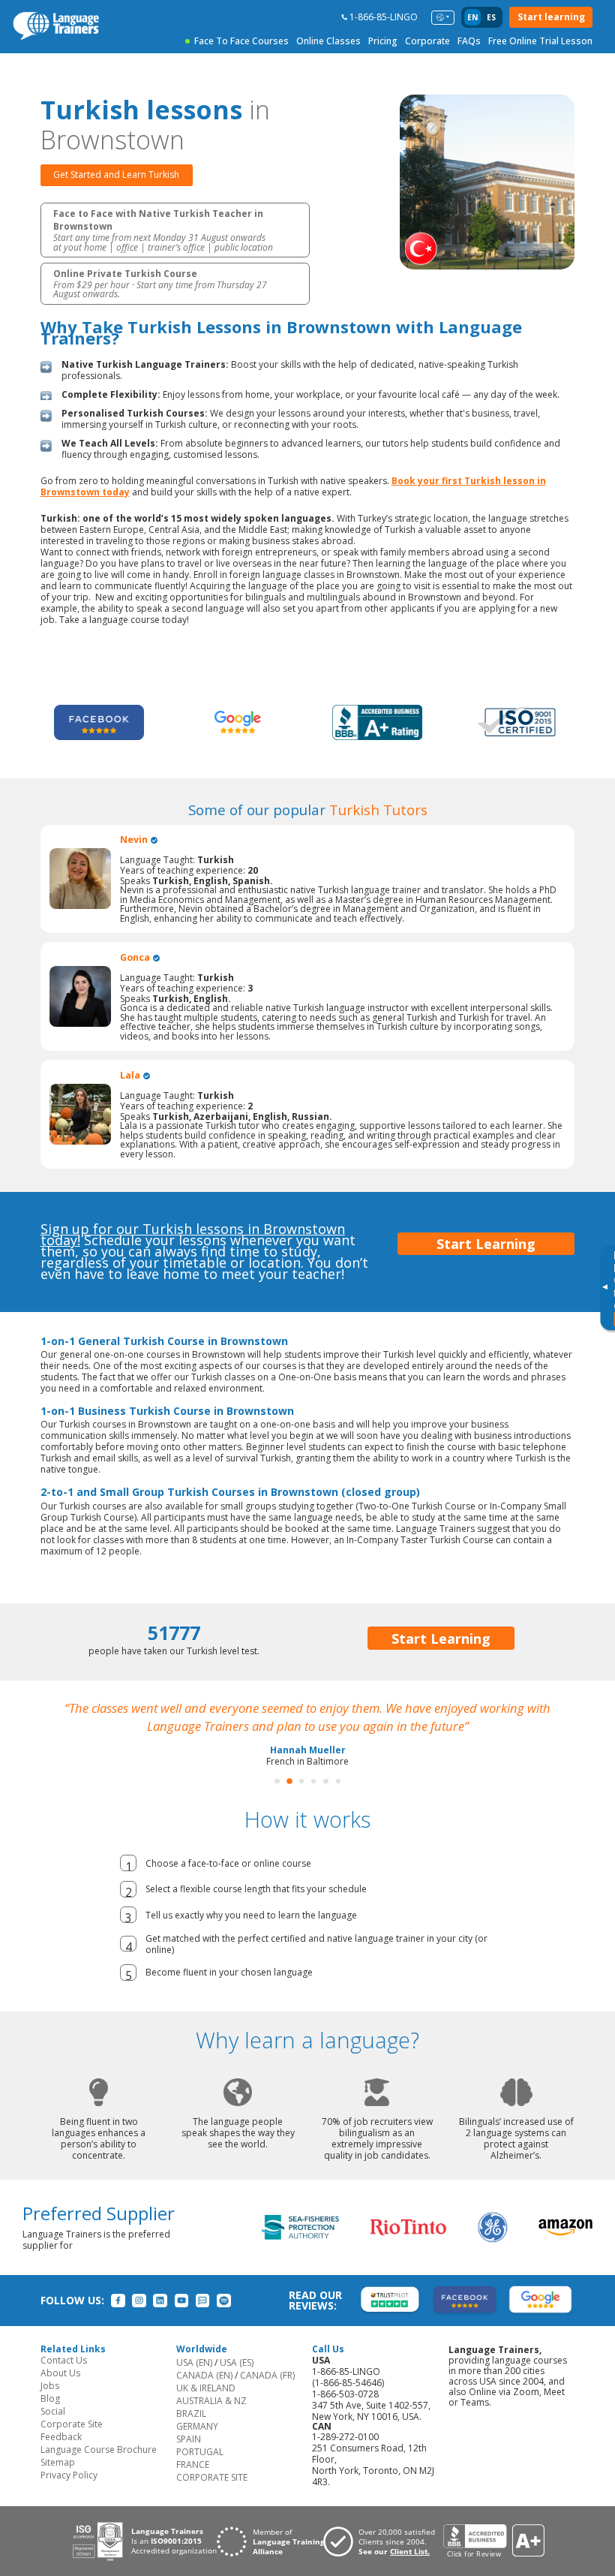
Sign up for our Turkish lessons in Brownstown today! (193, 1234)
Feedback (61, 2455)
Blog (50, 2417)
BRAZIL (191, 2432)
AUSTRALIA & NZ (211, 2419)
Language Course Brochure (99, 2468)
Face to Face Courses (241, 41)
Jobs (50, 2404)
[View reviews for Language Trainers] (493, 2559)
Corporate (427, 41)
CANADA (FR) (267, 2393)
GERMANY (197, 2444)
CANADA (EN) (204, 2393)
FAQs (469, 41)
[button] (277, 1799)
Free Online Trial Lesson (540, 41)
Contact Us (64, 2378)
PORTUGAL (200, 2470)
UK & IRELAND (206, 2406)
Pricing (383, 41)
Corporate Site (72, 2442)
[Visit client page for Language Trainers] (383, 2559)
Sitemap (58, 2480)
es (491, 17)
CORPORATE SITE (212, 2495)
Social (53, 2429)
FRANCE (193, 2483)
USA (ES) (237, 2380)
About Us (60, 2391)
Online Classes (328, 41)
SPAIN (189, 2457)
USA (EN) (194, 2380)
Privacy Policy (69, 2493)
